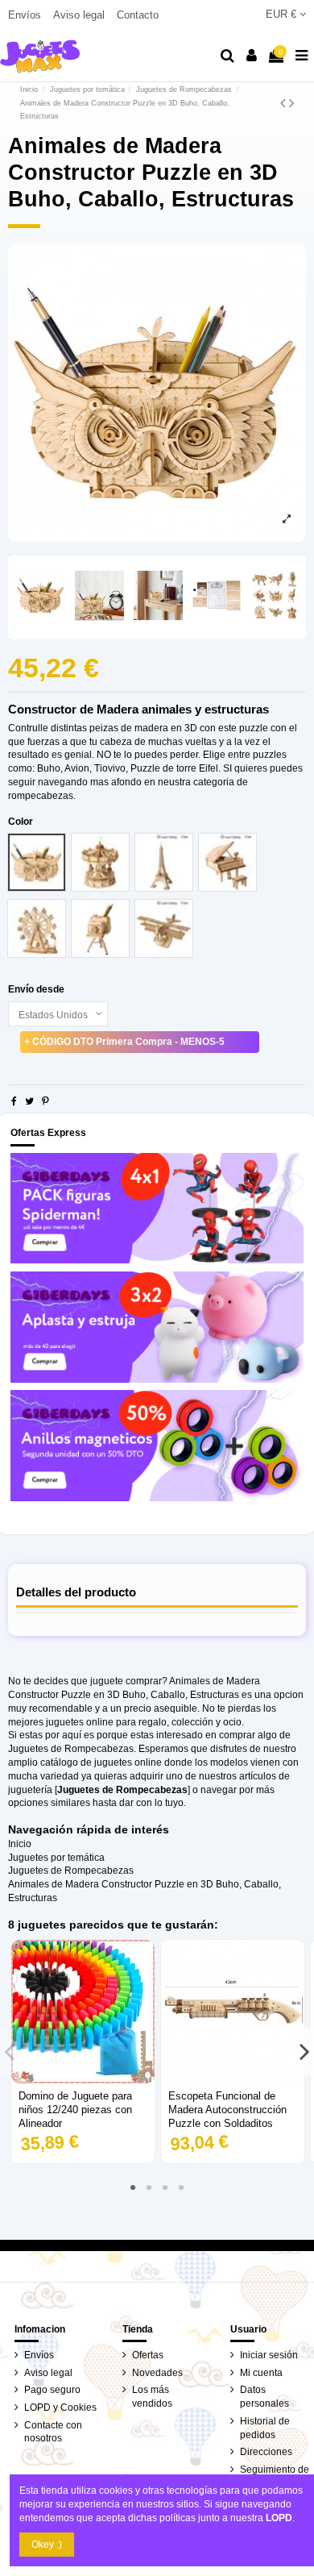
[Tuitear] (29, 1101)
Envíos (26, 15)
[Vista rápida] (83, 2079)
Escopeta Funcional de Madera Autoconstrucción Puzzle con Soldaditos (227, 2110)
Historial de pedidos (265, 2428)
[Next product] (291, 103)
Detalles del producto (76, 1592)
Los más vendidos (152, 2397)
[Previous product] (285, 103)
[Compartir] (14, 1101)
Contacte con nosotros (53, 2432)
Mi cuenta (261, 2373)
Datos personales (264, 2397)
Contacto (138, 15)
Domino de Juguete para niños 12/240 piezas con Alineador (75, 2110)
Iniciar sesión (269, 2355)
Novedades (157, 2373)
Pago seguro (52, 2390)
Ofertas (148, 2355)
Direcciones (266, 2452)
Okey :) (47, 2545)
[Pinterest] (45, 1101)
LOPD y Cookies (60, 2407)
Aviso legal (81, 15)
